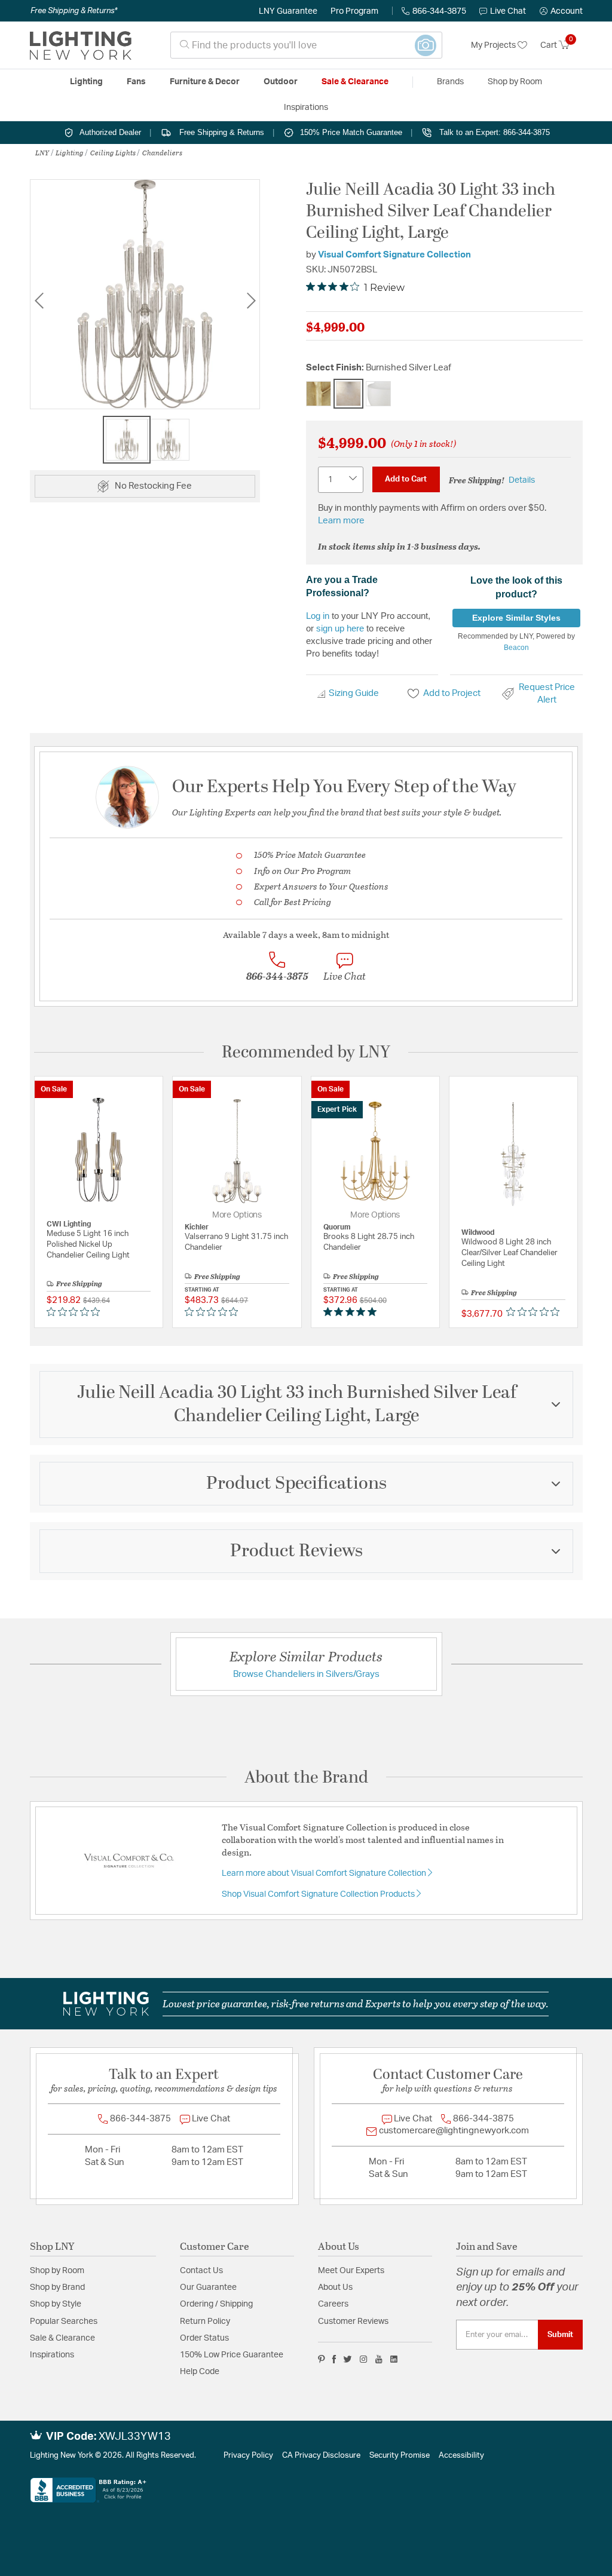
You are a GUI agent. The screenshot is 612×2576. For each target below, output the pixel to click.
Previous (39, 301)
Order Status (204, 2338)
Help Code (200, 2372)
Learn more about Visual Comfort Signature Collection (325, 1873)
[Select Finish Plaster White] (378, 394)
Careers (333, 2304)
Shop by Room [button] (515, 82)
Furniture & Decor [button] (205, 82)
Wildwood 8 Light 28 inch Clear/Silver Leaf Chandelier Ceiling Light (510, 1253)
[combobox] (306, 45)
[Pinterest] (322, 2359)
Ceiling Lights (113, 152)
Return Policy (205, 2322)
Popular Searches (64, 2322)
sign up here (340, 628)
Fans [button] (136, 82)
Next (251, 301)
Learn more (341, 521)
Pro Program (354, 11)
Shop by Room (57, 2271)
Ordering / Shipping (216, 2304)
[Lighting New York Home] (81, 45)
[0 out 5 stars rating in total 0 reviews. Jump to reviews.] (76, 1312)
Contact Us (201, 2271)
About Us (335, 2287)
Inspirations (52, 2355)
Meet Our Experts (351, 2271)
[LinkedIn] (394, 2359)
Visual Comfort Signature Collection (394, 255)
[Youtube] (379, 2359)
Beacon (516, 648)
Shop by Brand (57, 2287)
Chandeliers (162, 152)
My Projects (494, 45)
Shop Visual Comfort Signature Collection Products (319, 1894)
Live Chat (508, 11)
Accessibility (461, 2456)
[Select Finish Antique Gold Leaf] (319, 394)
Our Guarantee (208, 2287)
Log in (318, 616)
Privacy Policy (248, 2456)
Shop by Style (56, 2304)
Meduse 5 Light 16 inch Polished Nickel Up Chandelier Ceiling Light (88, 1245)
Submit (560, 2335)
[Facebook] (334, 2359)
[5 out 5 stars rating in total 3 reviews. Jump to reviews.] (352, 1312)
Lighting (70, 152)
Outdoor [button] (281, 82)
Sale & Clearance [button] (355, 82)
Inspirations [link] (306, 108)
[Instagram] (364, 2359)
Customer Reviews (353, 2322)
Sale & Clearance (62, 2338)
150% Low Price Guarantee (232, 2355)
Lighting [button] (86, 82)
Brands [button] (450, 82)
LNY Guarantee (288, 11)
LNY (42, 152)
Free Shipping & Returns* (74, 11)
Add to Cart (406, 479)
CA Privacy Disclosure (321, 2456)
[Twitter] (348, 2359)
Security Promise (400, 2456)
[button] (561, 11)
